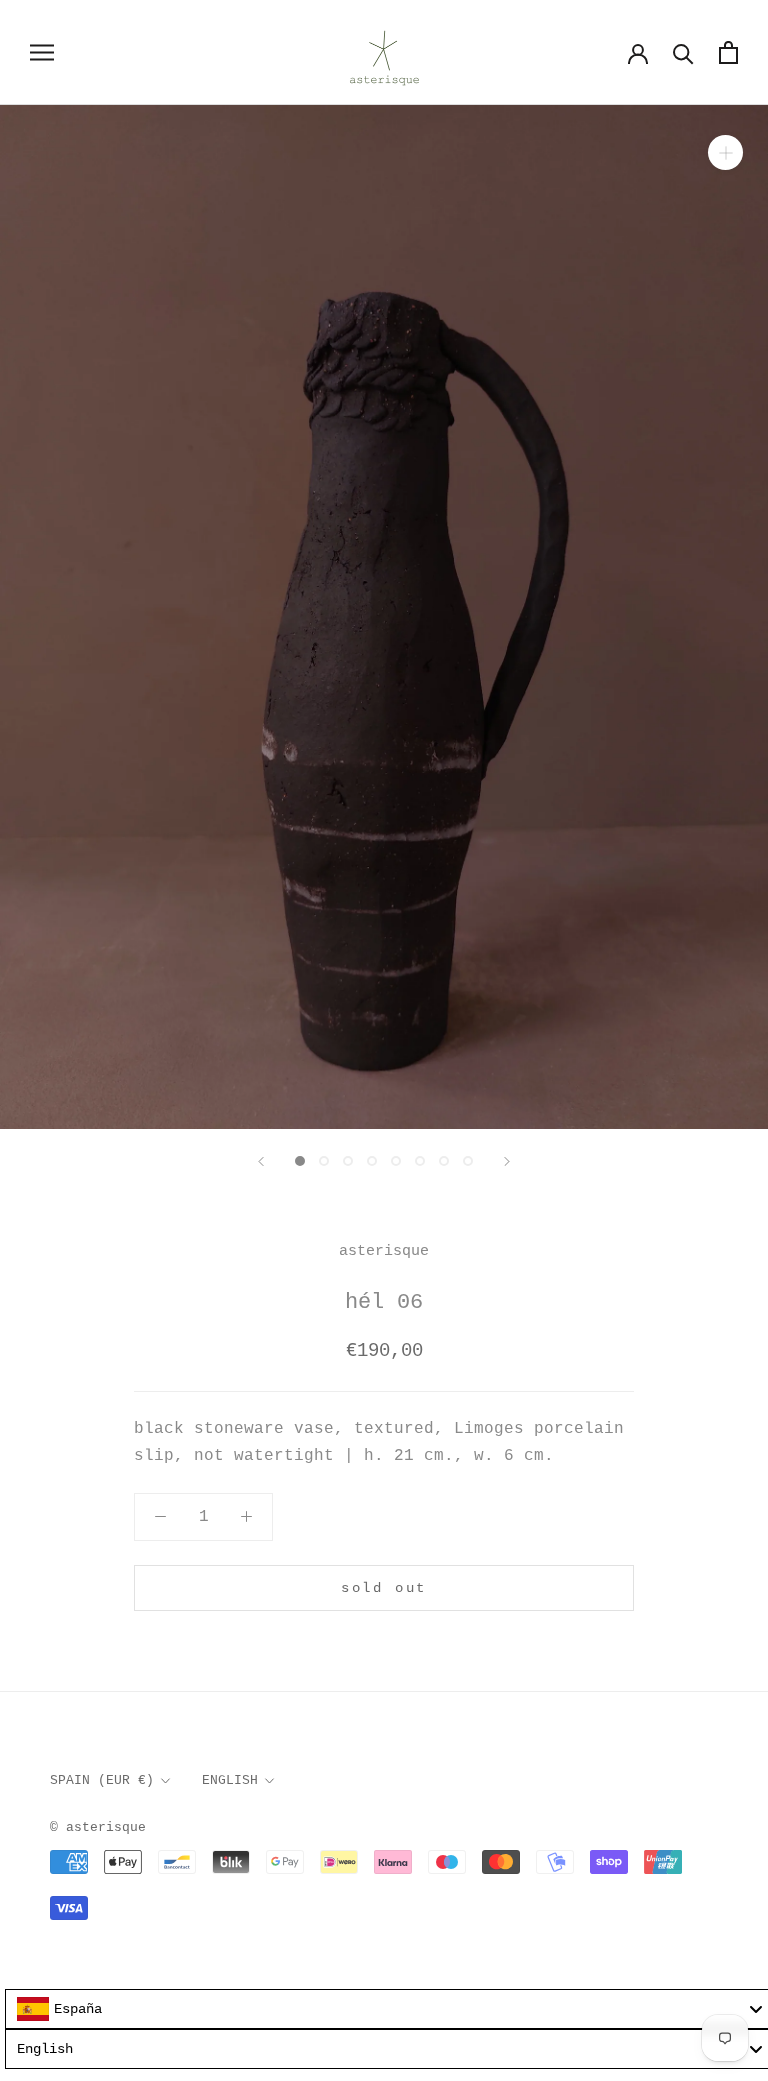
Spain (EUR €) (102, 1780)
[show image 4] (372, 1161)
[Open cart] (728, 52)
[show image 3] (348, 1161)
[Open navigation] (42, 52)
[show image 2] (324, 1161)
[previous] (261, 1161)
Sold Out (384, 1588)
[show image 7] (444, 1161)
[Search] (683, 52)
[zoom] (725, 151)
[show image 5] (396, 1161)
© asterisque (98, 1827)
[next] (507, 1161)
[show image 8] (468, 1161)
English (230, 1780)
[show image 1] (300, 1161)
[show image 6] (420, 1161)
